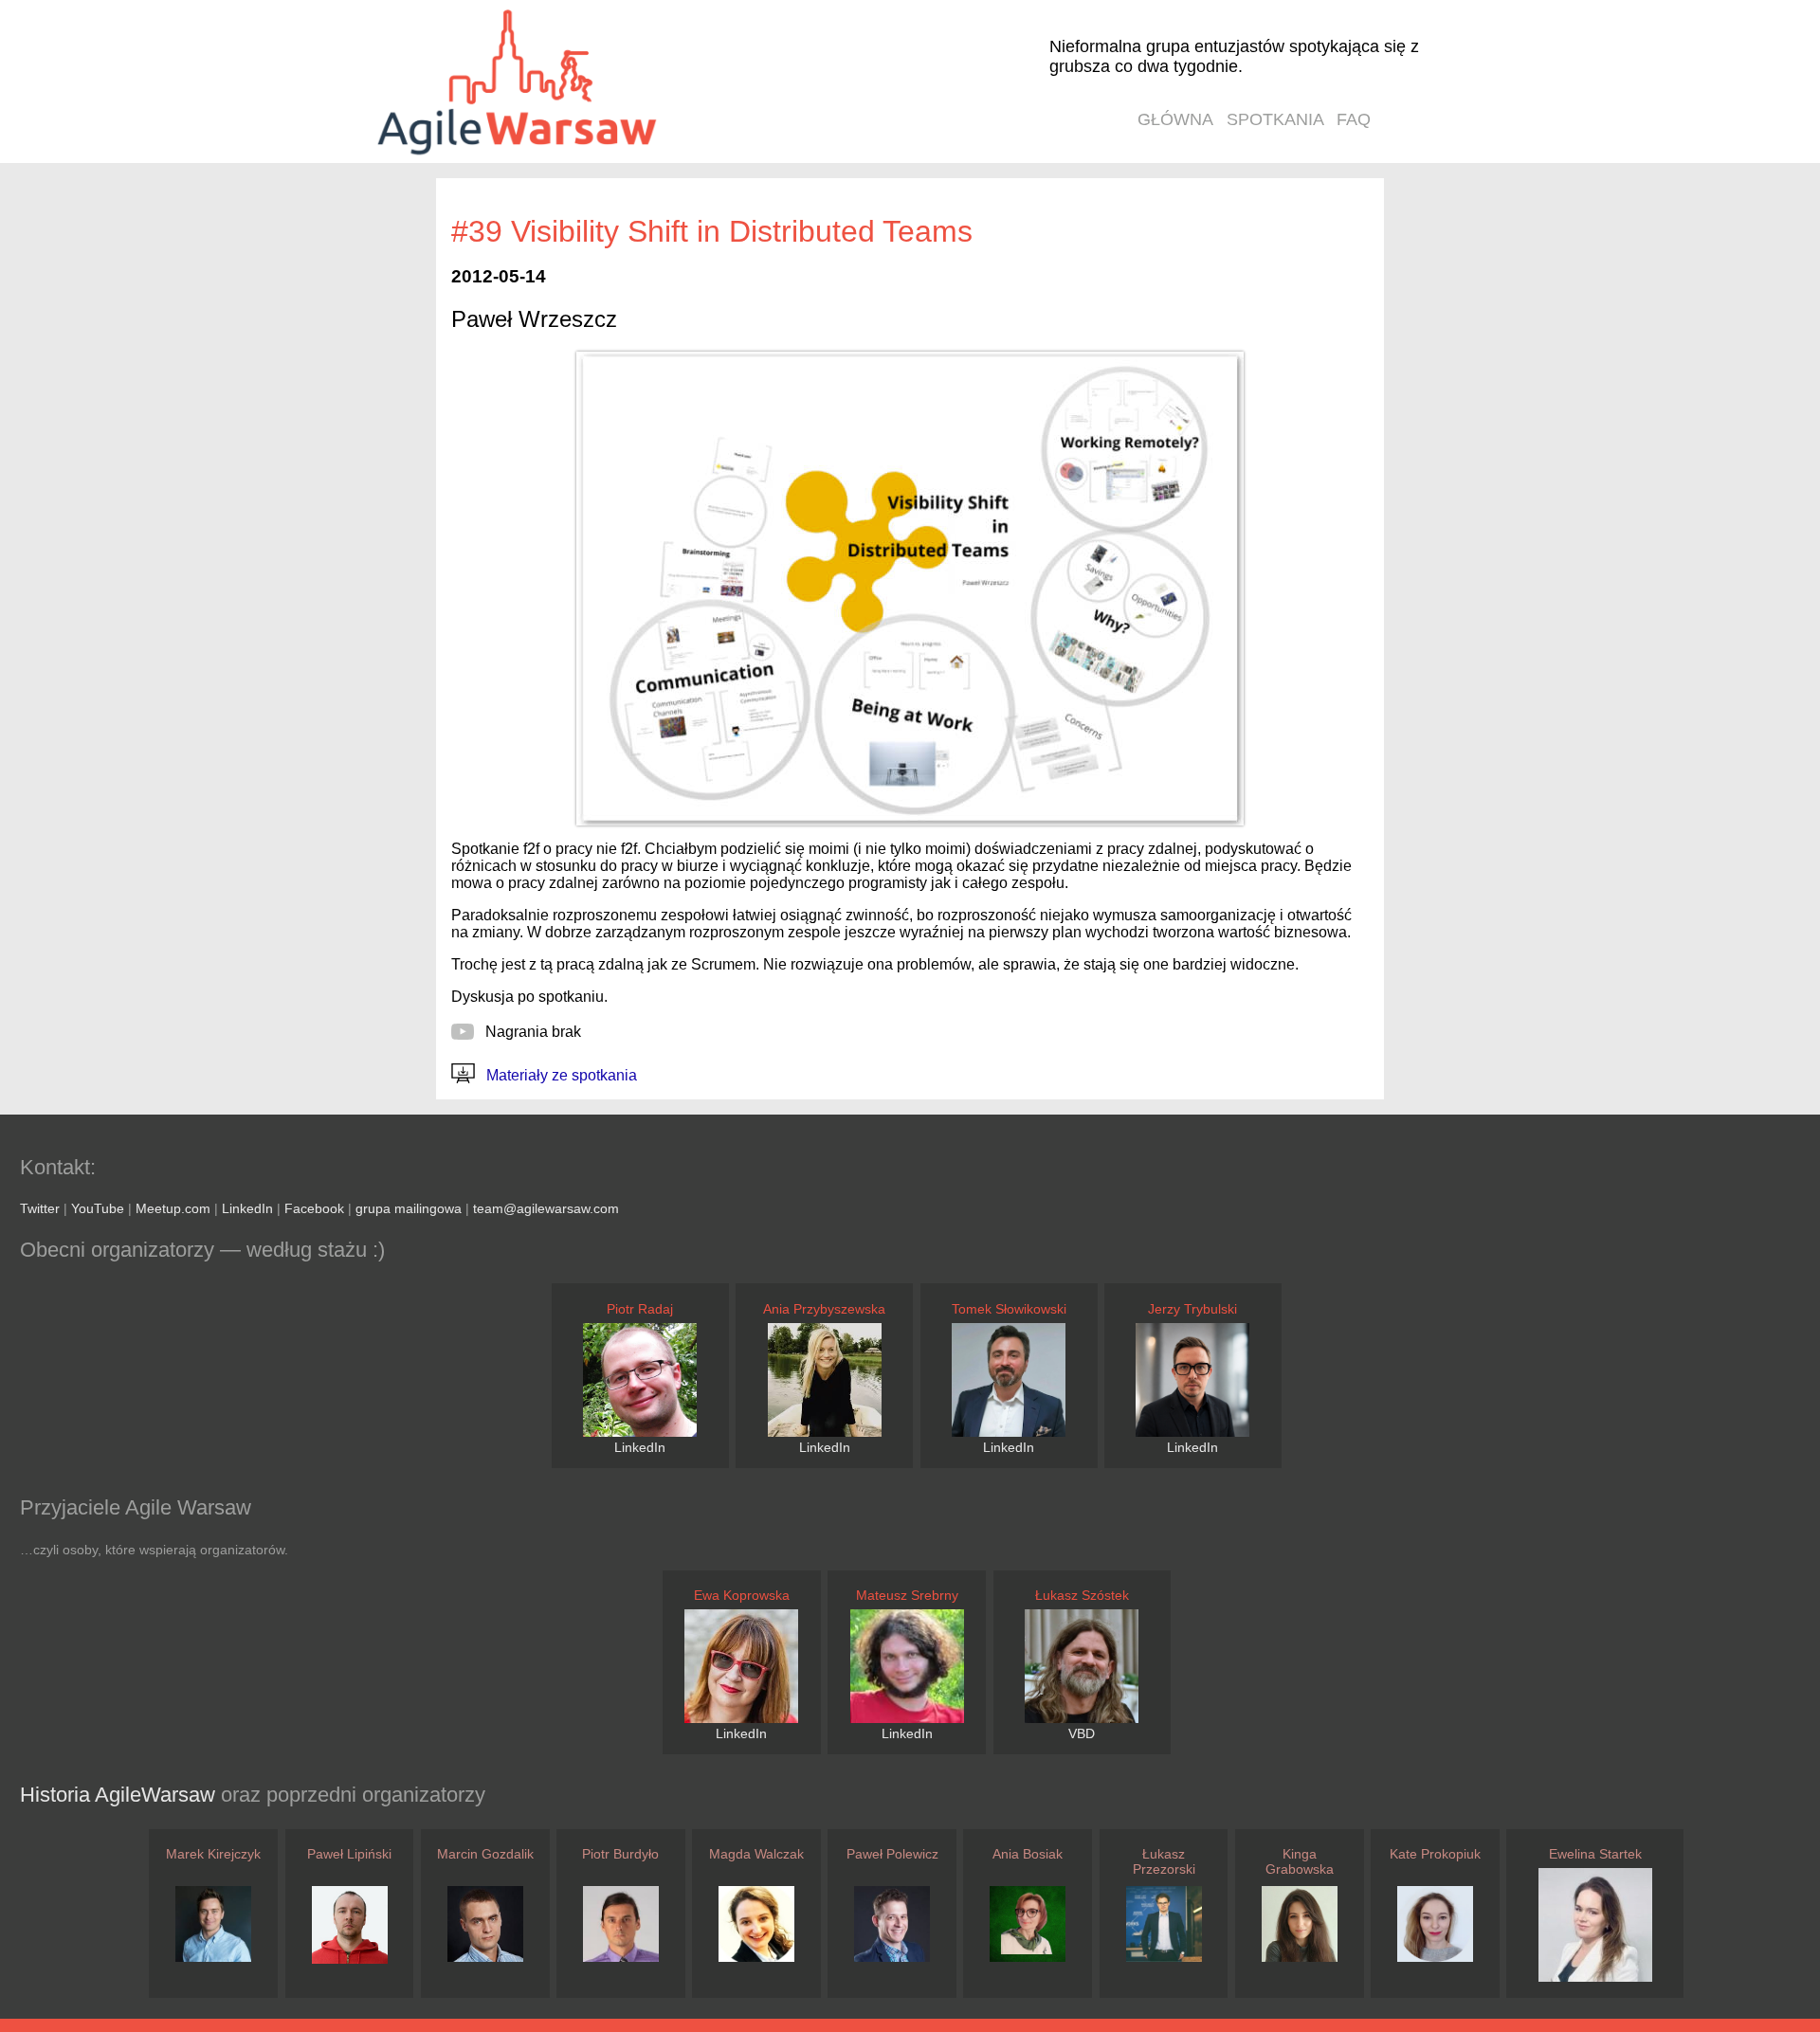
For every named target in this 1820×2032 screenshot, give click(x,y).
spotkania (1275, 119)
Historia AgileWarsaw (120, 1795)
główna (1175, 119)
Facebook (314, 1208)
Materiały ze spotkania (560, 1075)
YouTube (98, 1208)
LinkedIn (247, 1208)
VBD (1082, 1733)
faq (1354, 119)
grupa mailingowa (409, 1208)
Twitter (40, 1208)
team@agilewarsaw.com (546, 1208)
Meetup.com (173, 1208)
